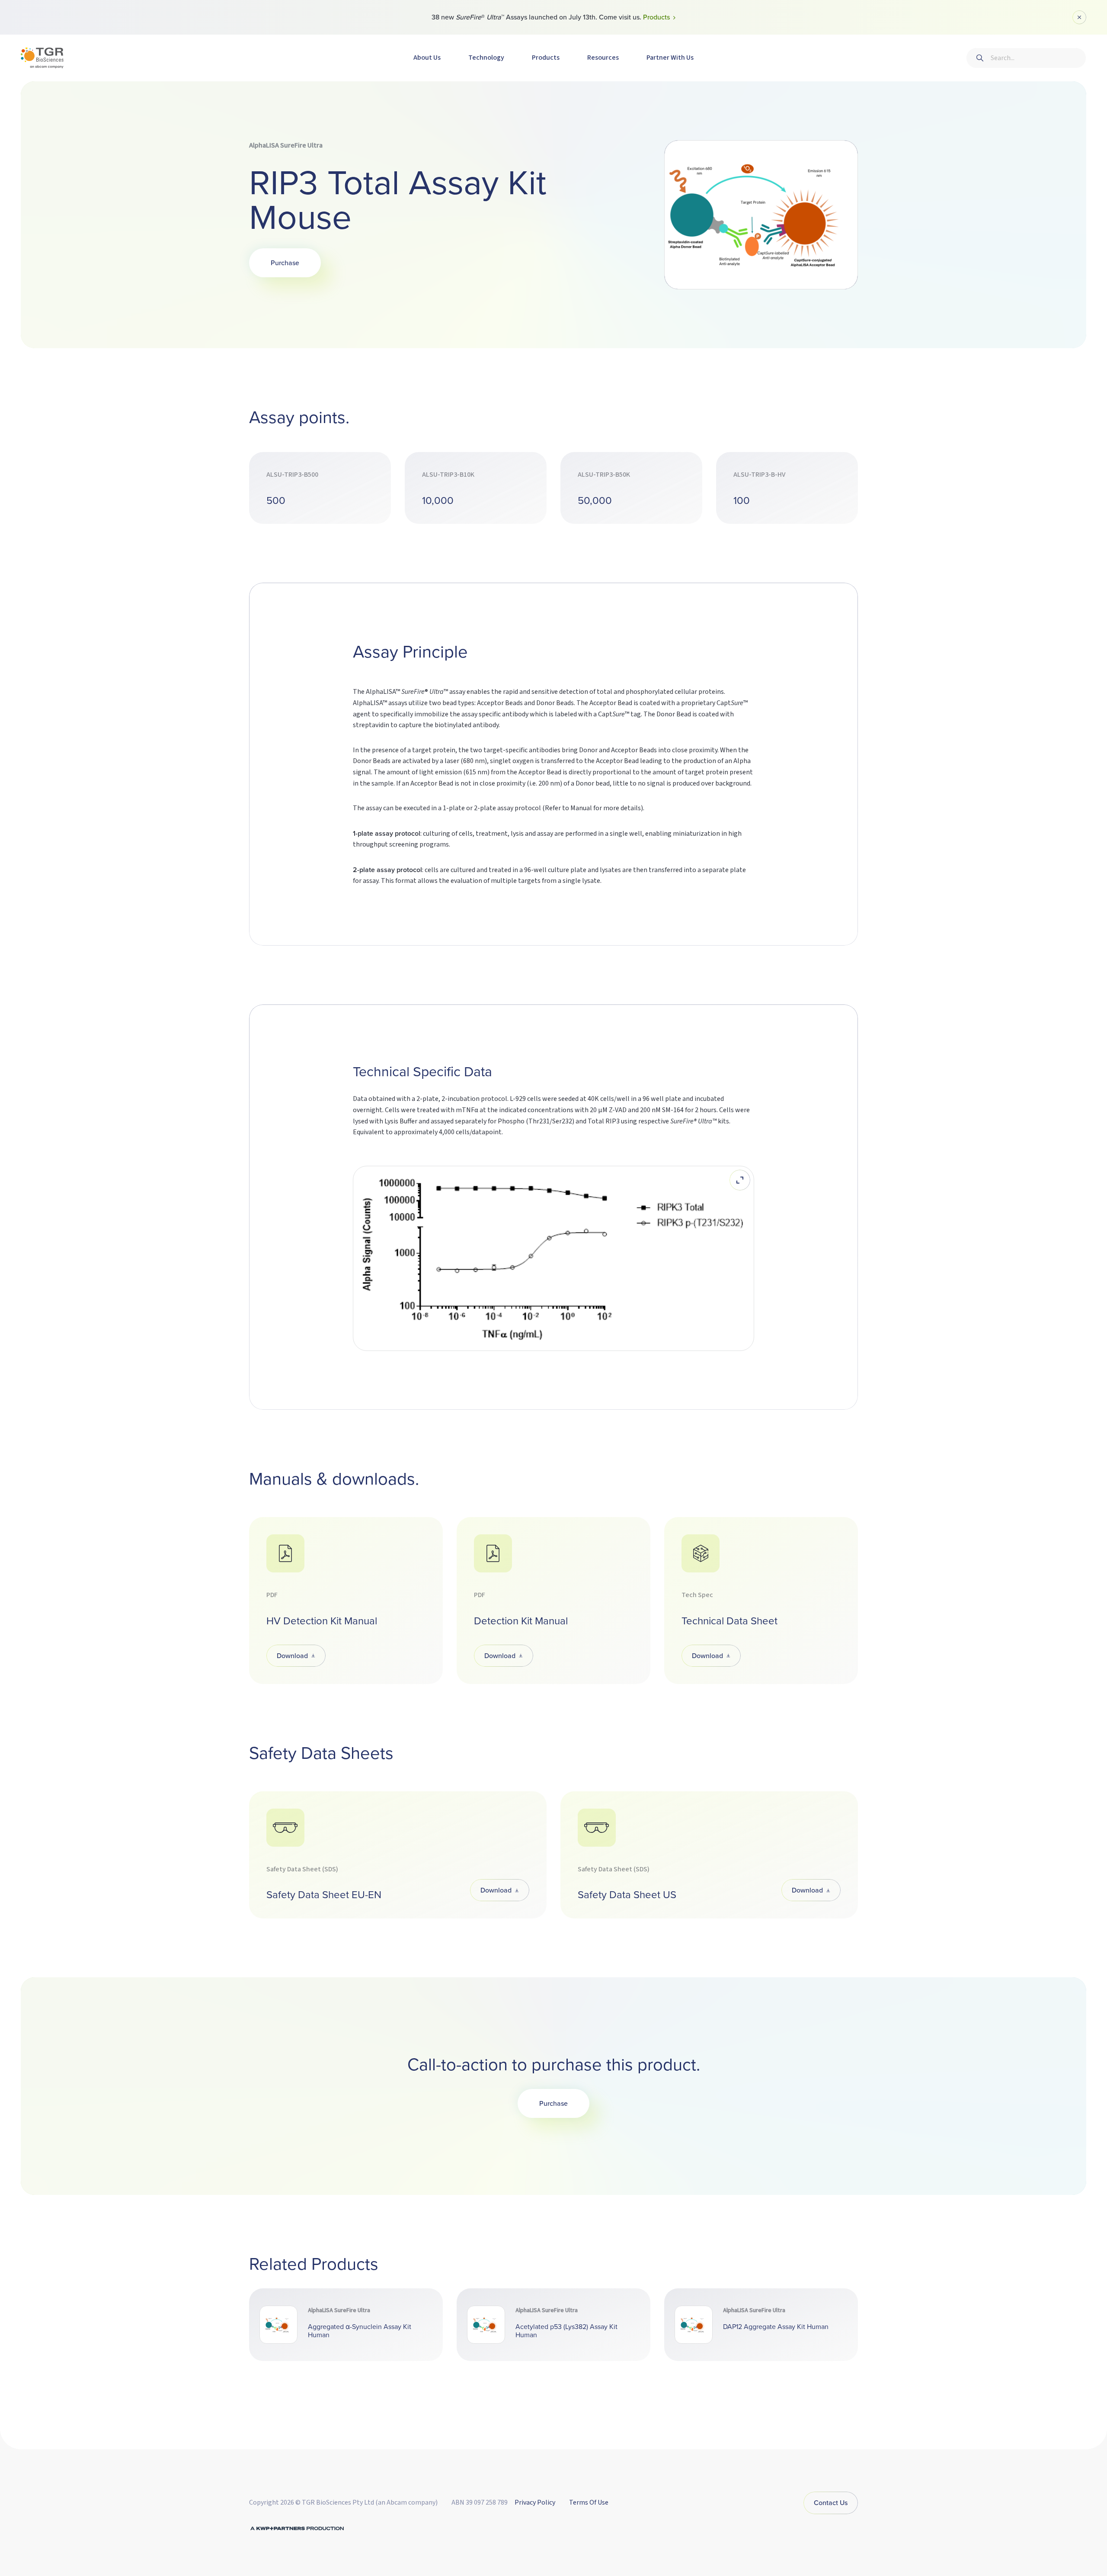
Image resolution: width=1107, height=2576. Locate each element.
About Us (427, 58)
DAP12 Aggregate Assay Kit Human (776, 2327)
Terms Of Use (589, 2502)
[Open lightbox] (740, 1180)
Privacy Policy (535, 2502)
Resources (603, 58)
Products (546, 58)
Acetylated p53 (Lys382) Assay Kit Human (566, 2331)
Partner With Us (670, 58)
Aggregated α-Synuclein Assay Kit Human (360, 2331)
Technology (486, 58)
